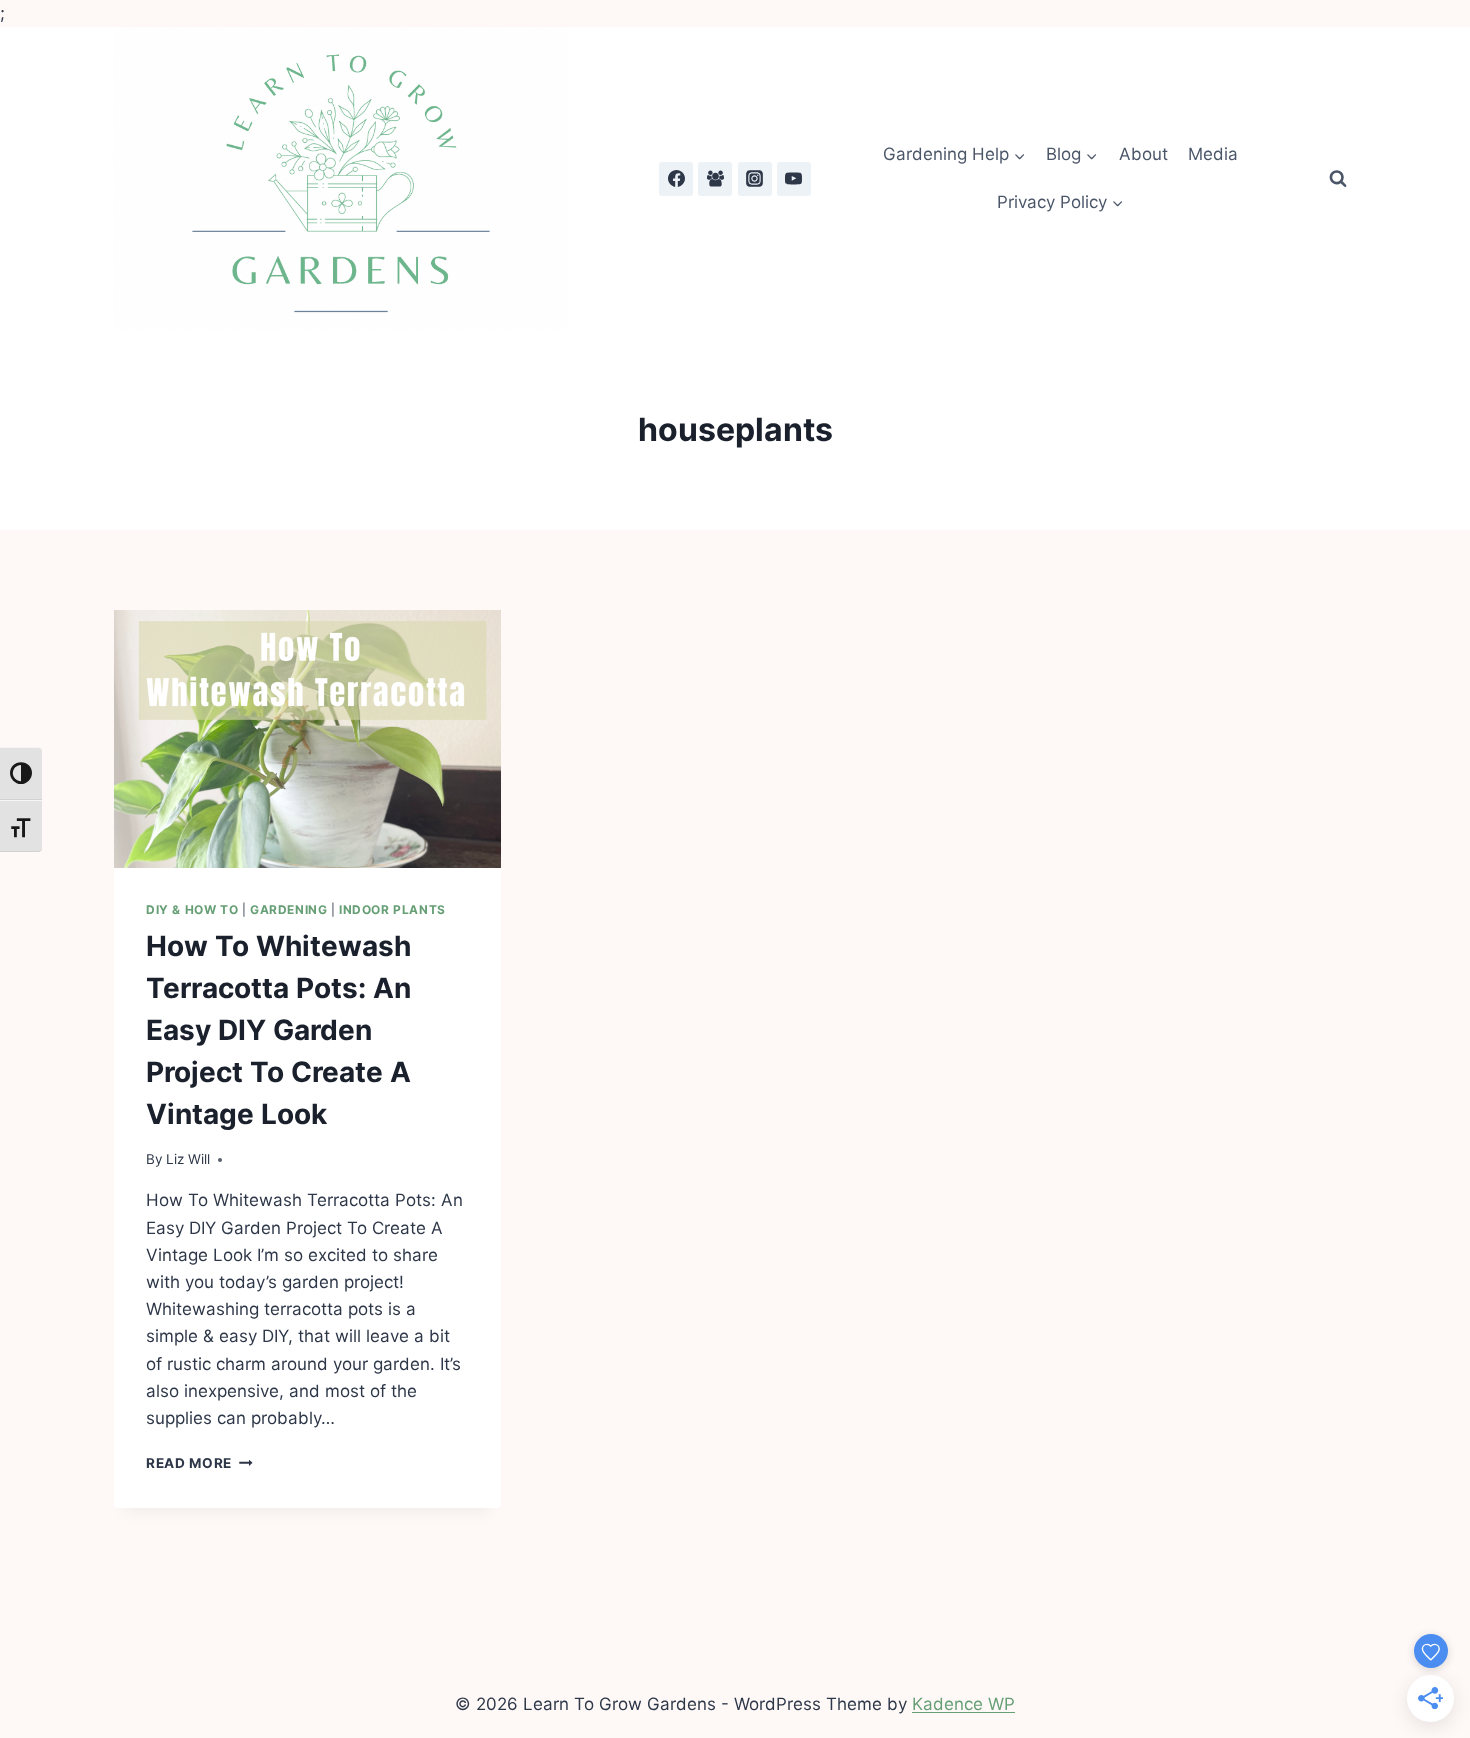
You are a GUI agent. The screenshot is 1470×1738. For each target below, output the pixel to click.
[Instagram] (755, 179)
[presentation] (307, 739)
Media (1213, 154)
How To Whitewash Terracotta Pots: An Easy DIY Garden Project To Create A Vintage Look (278, 1030)
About (1143, 154)
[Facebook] (676, 179)
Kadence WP (963, 1704)
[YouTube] (794, 179)
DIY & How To (192, 909)
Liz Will (188, 1159)
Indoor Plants (392, 909)
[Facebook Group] (715, 179)
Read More (199, 1463)
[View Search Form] (1338, 179)
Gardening (288, 909)
